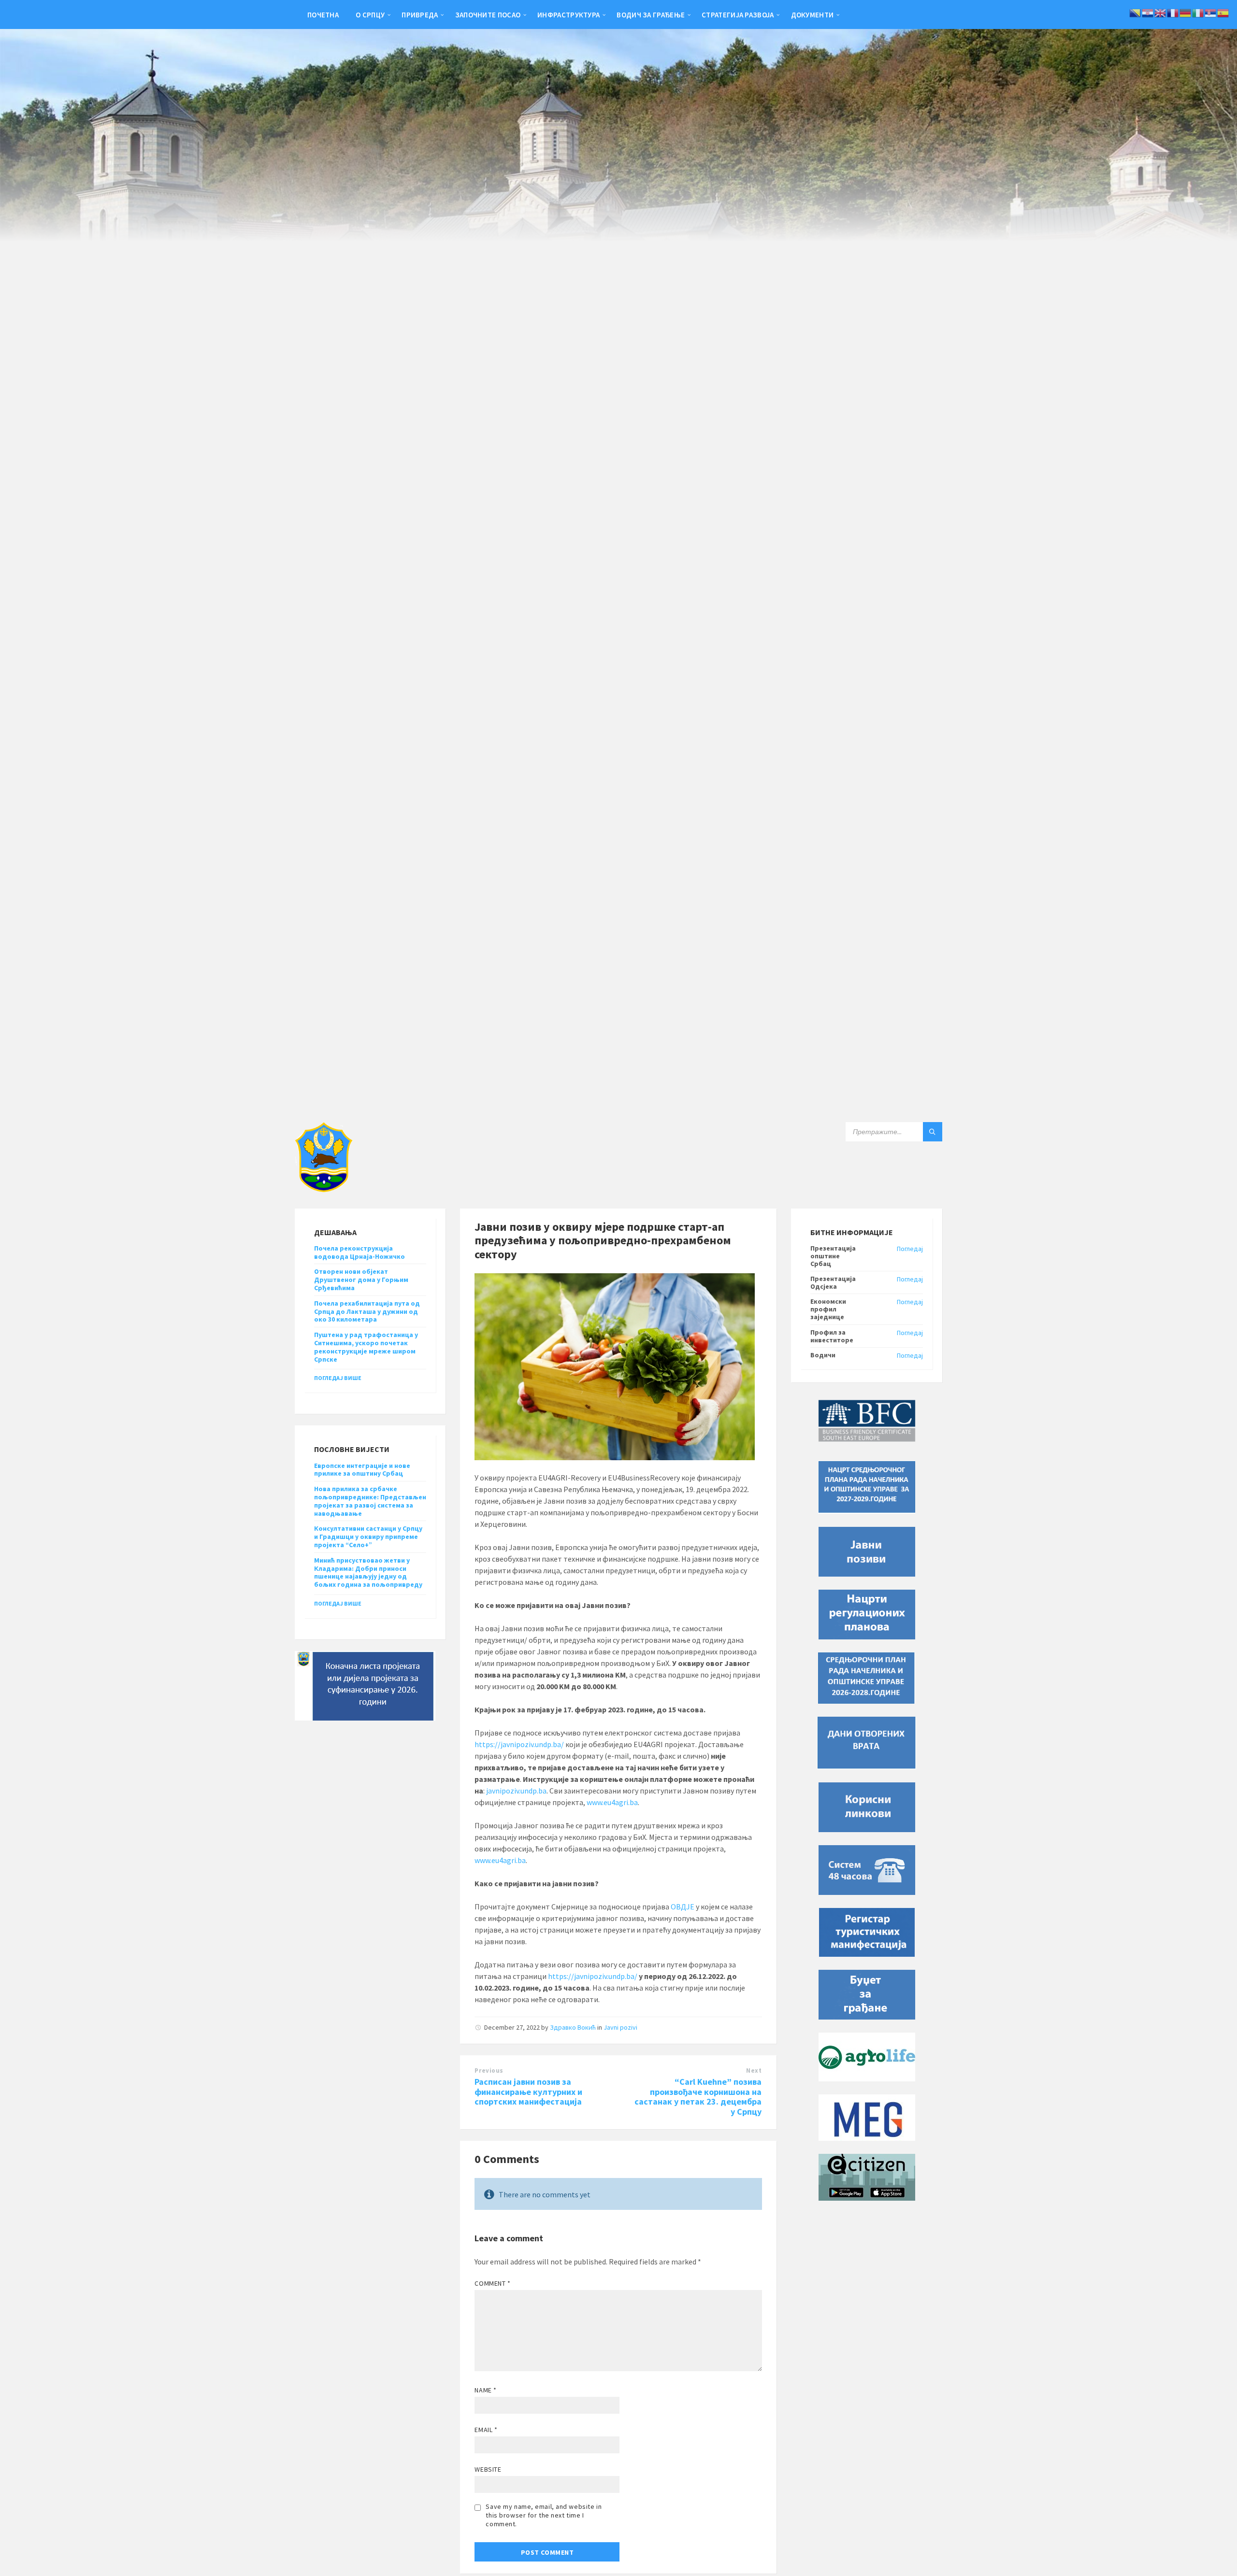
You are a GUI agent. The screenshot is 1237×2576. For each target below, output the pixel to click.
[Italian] (1198, 12)
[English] (1161, 12)
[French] (1173, 12)
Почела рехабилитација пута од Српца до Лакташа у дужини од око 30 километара (367, 1311)
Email (486, 2430)
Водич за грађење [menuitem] (651, 15)
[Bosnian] (1136, 12)
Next (754, 2071)
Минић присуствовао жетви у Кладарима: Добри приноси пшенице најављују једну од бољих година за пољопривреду (368, 1572)
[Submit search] (933, 1132)
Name (485, 2390)
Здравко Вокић (573, 2027)
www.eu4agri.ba (612, 1802)
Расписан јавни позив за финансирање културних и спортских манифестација (528, 2092)
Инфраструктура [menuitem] (568, 15)
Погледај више (338, 1378)
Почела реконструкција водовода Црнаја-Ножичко (360, 1252)
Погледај (910, 1249)
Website (488, 2469)
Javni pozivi (620, 2027)
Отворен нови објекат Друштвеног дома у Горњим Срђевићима (361, 1280)
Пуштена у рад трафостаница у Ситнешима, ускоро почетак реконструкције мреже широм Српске (366, 1347)
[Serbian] (1211, 12)
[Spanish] (1223, 12)
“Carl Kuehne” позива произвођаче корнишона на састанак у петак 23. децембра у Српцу (698, 2097)
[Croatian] (1148, 12)
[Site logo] (324, 1189)
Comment (492, 2283)
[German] (1186, 12)
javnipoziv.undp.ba (516, 1791)
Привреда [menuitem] (420, 15)
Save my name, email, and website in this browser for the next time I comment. (544, 2515)
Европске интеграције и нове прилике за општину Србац (362, 1470)
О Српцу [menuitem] (370, 15)
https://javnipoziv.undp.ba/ (520, 1744)
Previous (489, 2071)
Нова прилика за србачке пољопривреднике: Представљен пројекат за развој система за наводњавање (370, 1501)
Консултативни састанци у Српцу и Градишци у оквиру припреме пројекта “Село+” (368, 1537)
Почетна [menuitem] (323, 15)
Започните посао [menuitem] (488, 15)
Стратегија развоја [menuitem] (738, 15)
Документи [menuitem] (813, 15)
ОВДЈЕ (683, 1907)
